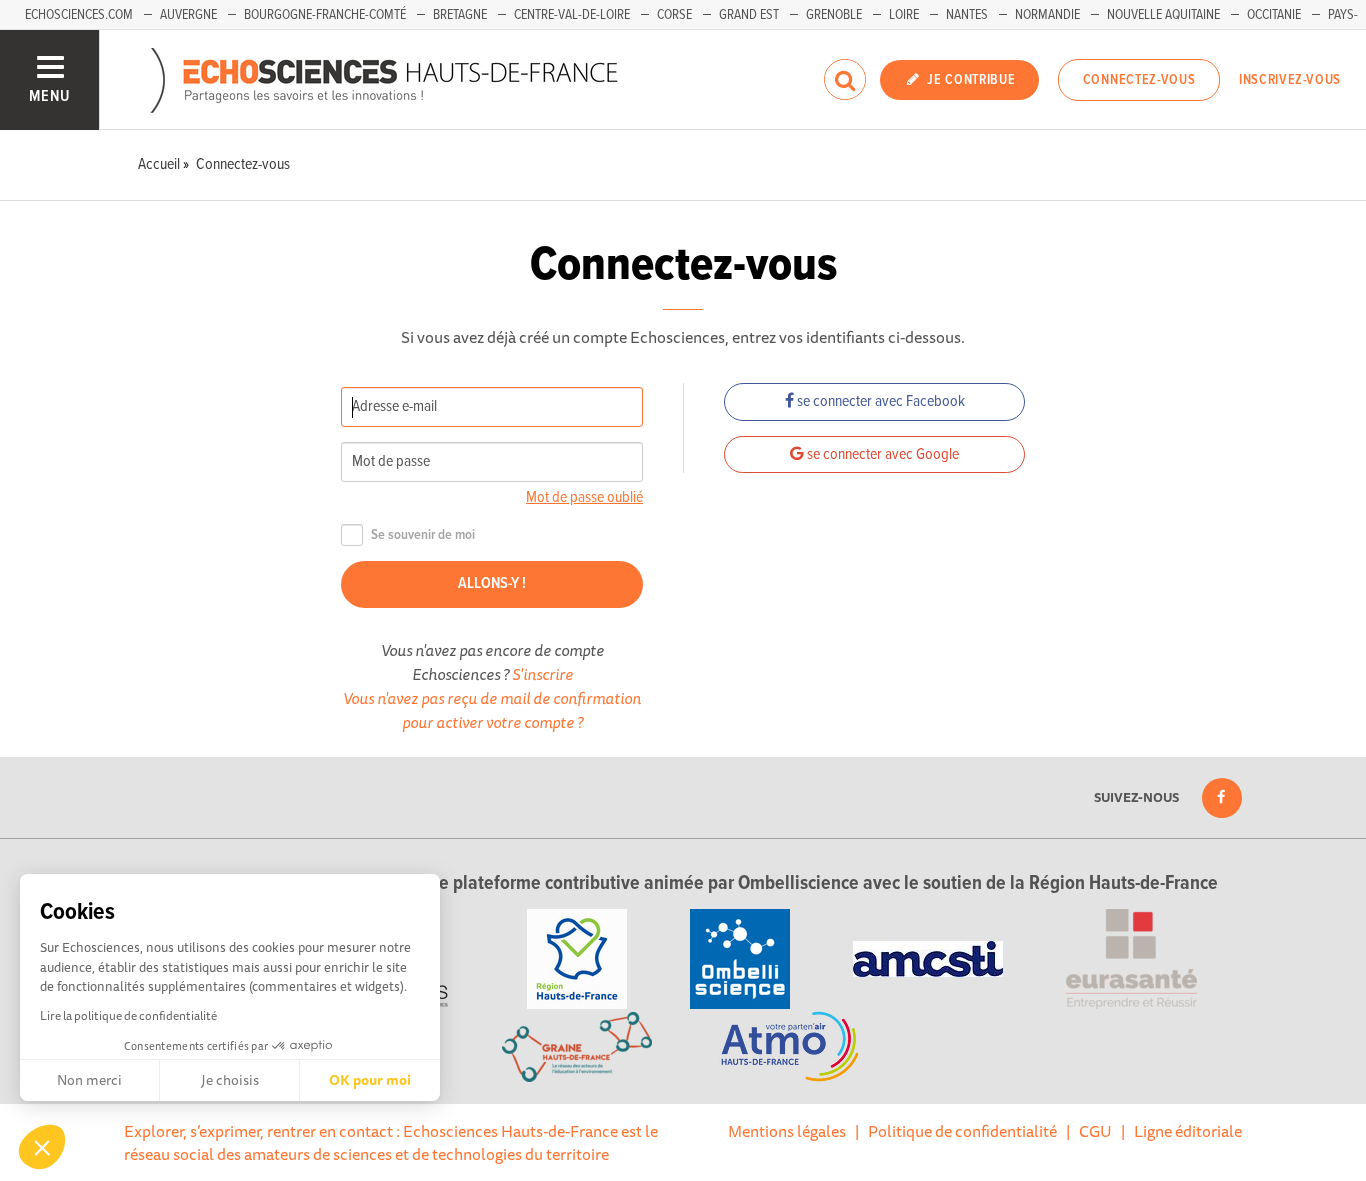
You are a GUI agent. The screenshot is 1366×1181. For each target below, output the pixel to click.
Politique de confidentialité (962, 1131)
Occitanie (1274, 15)
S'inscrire (542, 674)
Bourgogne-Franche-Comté (325, 15)
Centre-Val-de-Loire (572, 15)
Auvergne (188, 15)
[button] (42, 1147)
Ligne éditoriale (1188, 1131)
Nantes (967, 15)
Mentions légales (787, 1131)
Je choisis (230, 1080)
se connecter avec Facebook (879, 401)
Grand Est (749, 15)
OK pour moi (370, 1080)
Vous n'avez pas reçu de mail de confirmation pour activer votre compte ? (492, 710)
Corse (674, 15)
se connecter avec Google (881, 454)
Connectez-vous (1139, 80)
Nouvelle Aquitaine (1163, 15)
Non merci (89, 1080)
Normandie (1047, 15)
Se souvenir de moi (423, 535)
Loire (904, 15)
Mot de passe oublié (584, 497)
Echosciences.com (79, 15)
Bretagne (460, 15)
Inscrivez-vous (1290, 80)
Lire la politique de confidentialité (128, 1015)
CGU (1095, 1131)
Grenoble (834, 15)
